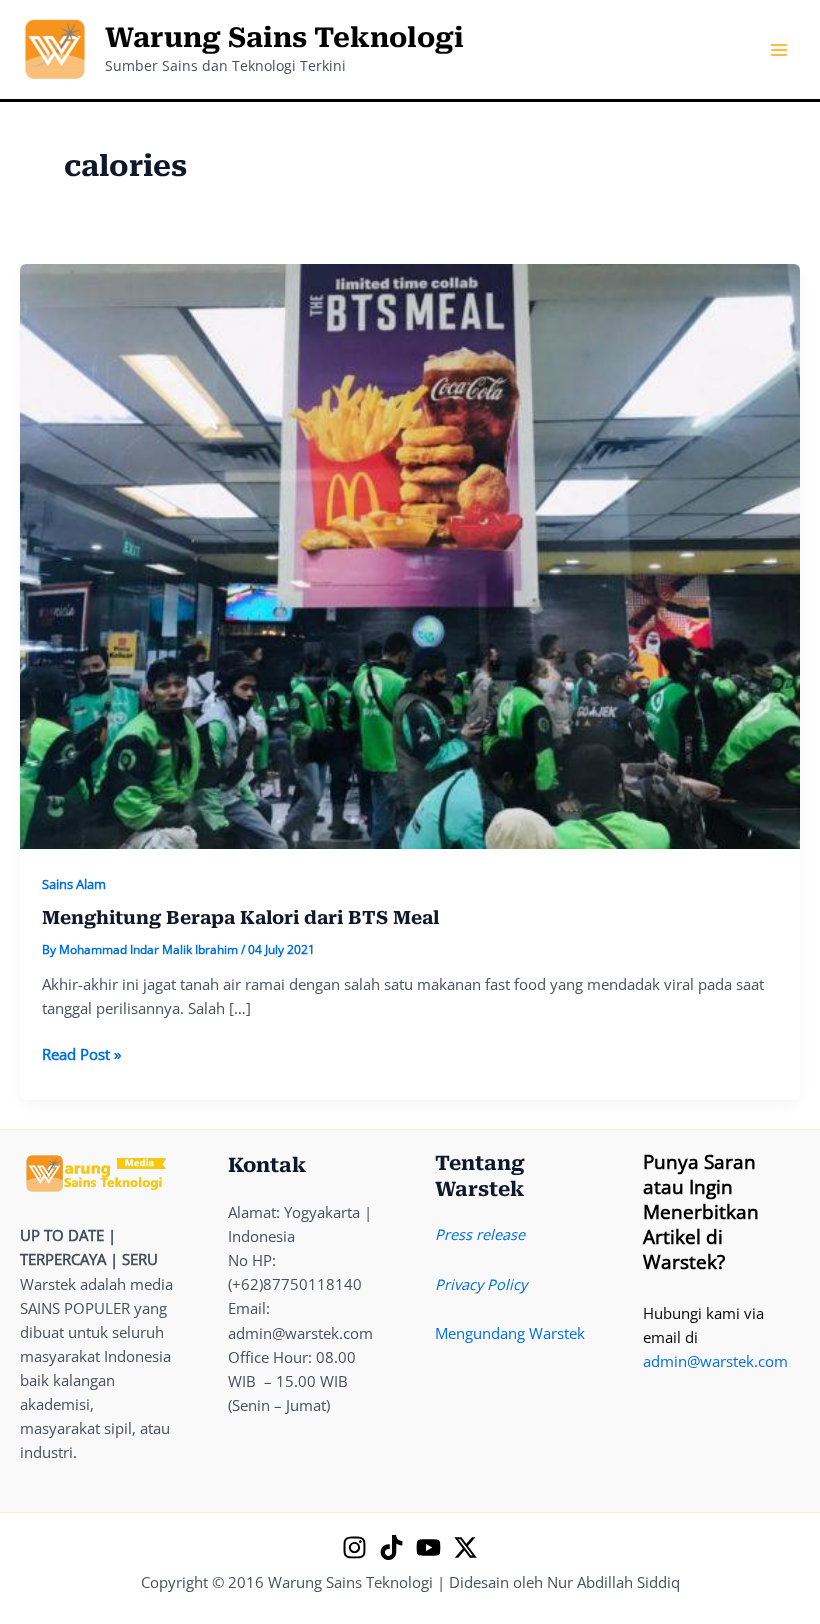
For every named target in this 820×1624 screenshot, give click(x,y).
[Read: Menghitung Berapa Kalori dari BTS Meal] (410, 554)
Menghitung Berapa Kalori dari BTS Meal (240, 917)
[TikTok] (391, 1547)
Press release (480, 1234)
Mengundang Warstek (510, 1333)
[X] (465, 1547)
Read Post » (81, 1054)
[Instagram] (354, 1547)
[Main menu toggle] (779, 50)
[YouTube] (428, 1547)
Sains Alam (74, 884)
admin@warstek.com (715, 1361)
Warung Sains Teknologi (284, 38)
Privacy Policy (481, 1284)
